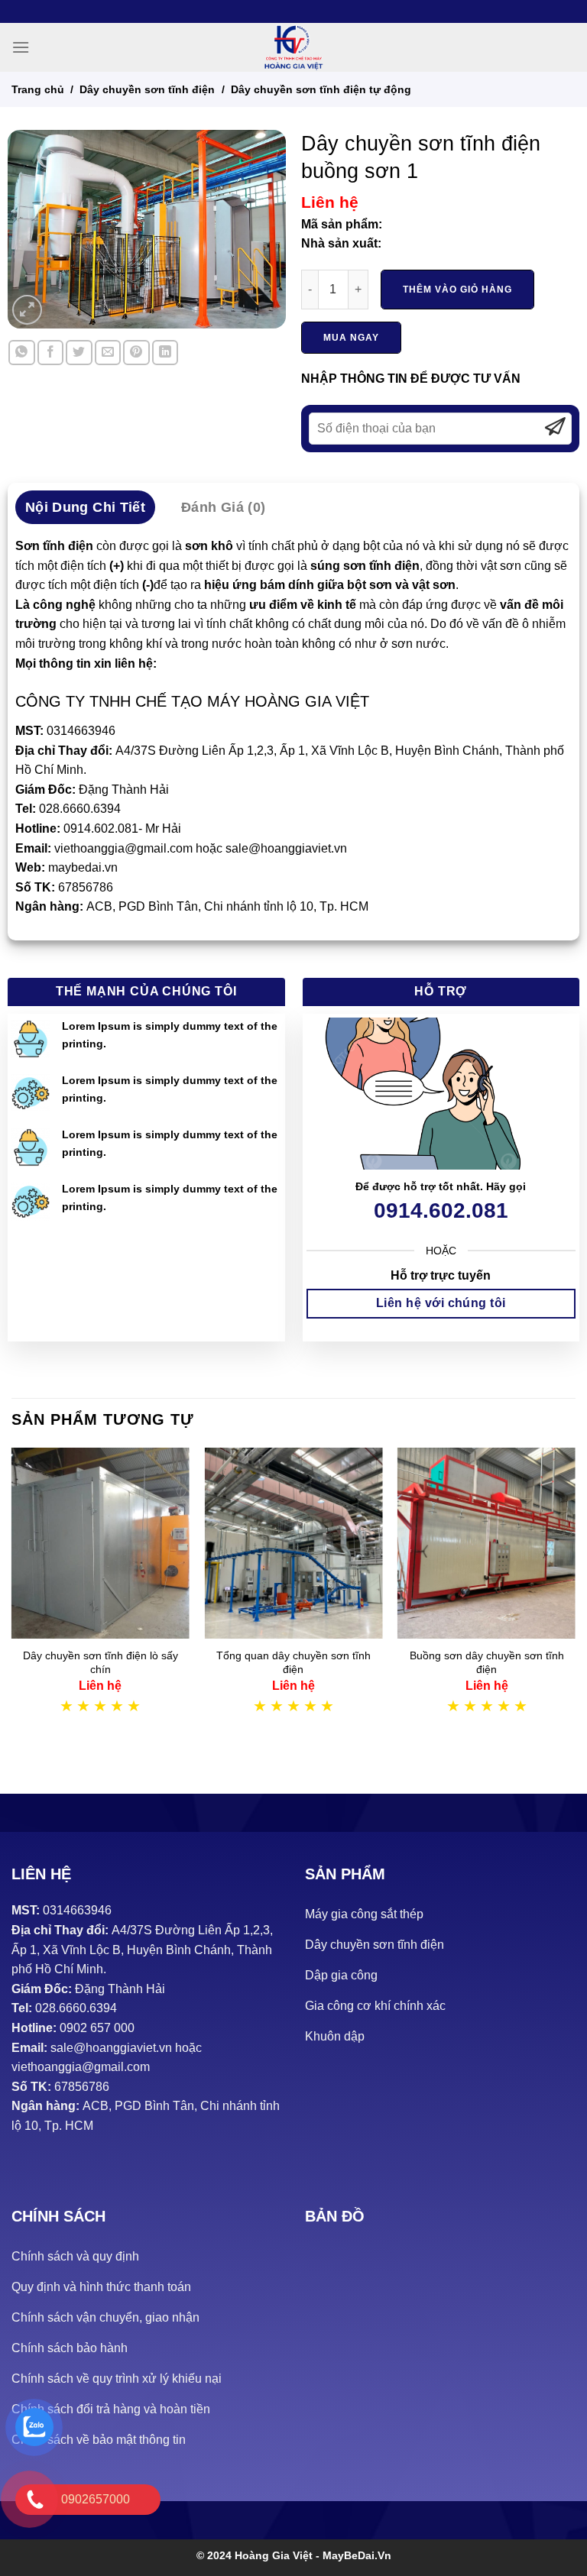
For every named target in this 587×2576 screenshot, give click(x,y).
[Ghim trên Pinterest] (136, 353)
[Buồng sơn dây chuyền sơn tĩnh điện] (486, 1543)
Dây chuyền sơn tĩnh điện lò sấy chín (101, 1663)
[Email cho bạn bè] (108, 353)
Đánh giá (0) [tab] (223, 507)
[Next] (575, 1597)
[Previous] (12, 1597)
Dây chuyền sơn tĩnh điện (147, 89)
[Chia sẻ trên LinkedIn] (165, 353)
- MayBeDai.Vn (353, 2555)
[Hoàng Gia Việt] (293, 47)
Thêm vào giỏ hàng (457, 290)
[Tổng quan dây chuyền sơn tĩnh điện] (293, 1543)
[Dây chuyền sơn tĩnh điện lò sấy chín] (101, 1543)
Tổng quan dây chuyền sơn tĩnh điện (293, 1663)
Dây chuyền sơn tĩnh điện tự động (321, 89)
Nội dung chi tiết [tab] (85, 507)
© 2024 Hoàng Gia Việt (256, 2555)
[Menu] (21, 47)
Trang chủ (38, 89)
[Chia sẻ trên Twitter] (79, 353)
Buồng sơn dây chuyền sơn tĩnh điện (487, 1663)
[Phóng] (27, 310)
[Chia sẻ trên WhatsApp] (21, 353)
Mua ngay (351, 338)
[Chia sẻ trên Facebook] (50, 353)
